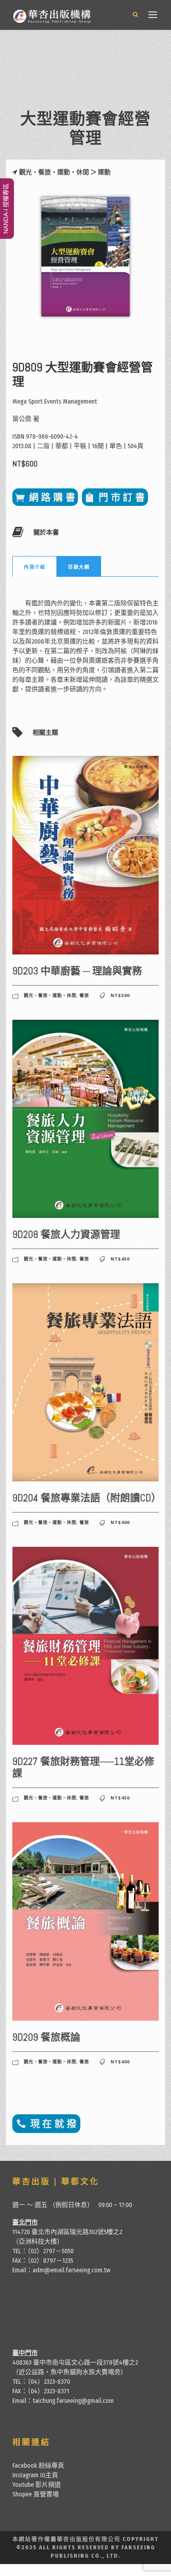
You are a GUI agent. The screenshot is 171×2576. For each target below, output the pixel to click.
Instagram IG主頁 (35, 2475)
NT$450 (120, 1259)
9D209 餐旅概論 (46, 2037)
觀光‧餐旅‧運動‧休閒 (54, 172)
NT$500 (120, 995)
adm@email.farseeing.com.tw (71, 2270)
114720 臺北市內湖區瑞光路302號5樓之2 (67, 2232)
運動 (104, 172)
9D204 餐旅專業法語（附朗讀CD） (87, 1498)
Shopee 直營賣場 (36, 2494)
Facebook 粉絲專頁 (38, 2466)
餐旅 (84, 995)
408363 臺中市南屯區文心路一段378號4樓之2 (75, 2362)
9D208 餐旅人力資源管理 (66, 1234)
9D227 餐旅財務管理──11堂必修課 (83, 1767)
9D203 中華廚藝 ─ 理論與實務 (77, 971)
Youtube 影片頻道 (37, 2485)
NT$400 (120, 1522)
